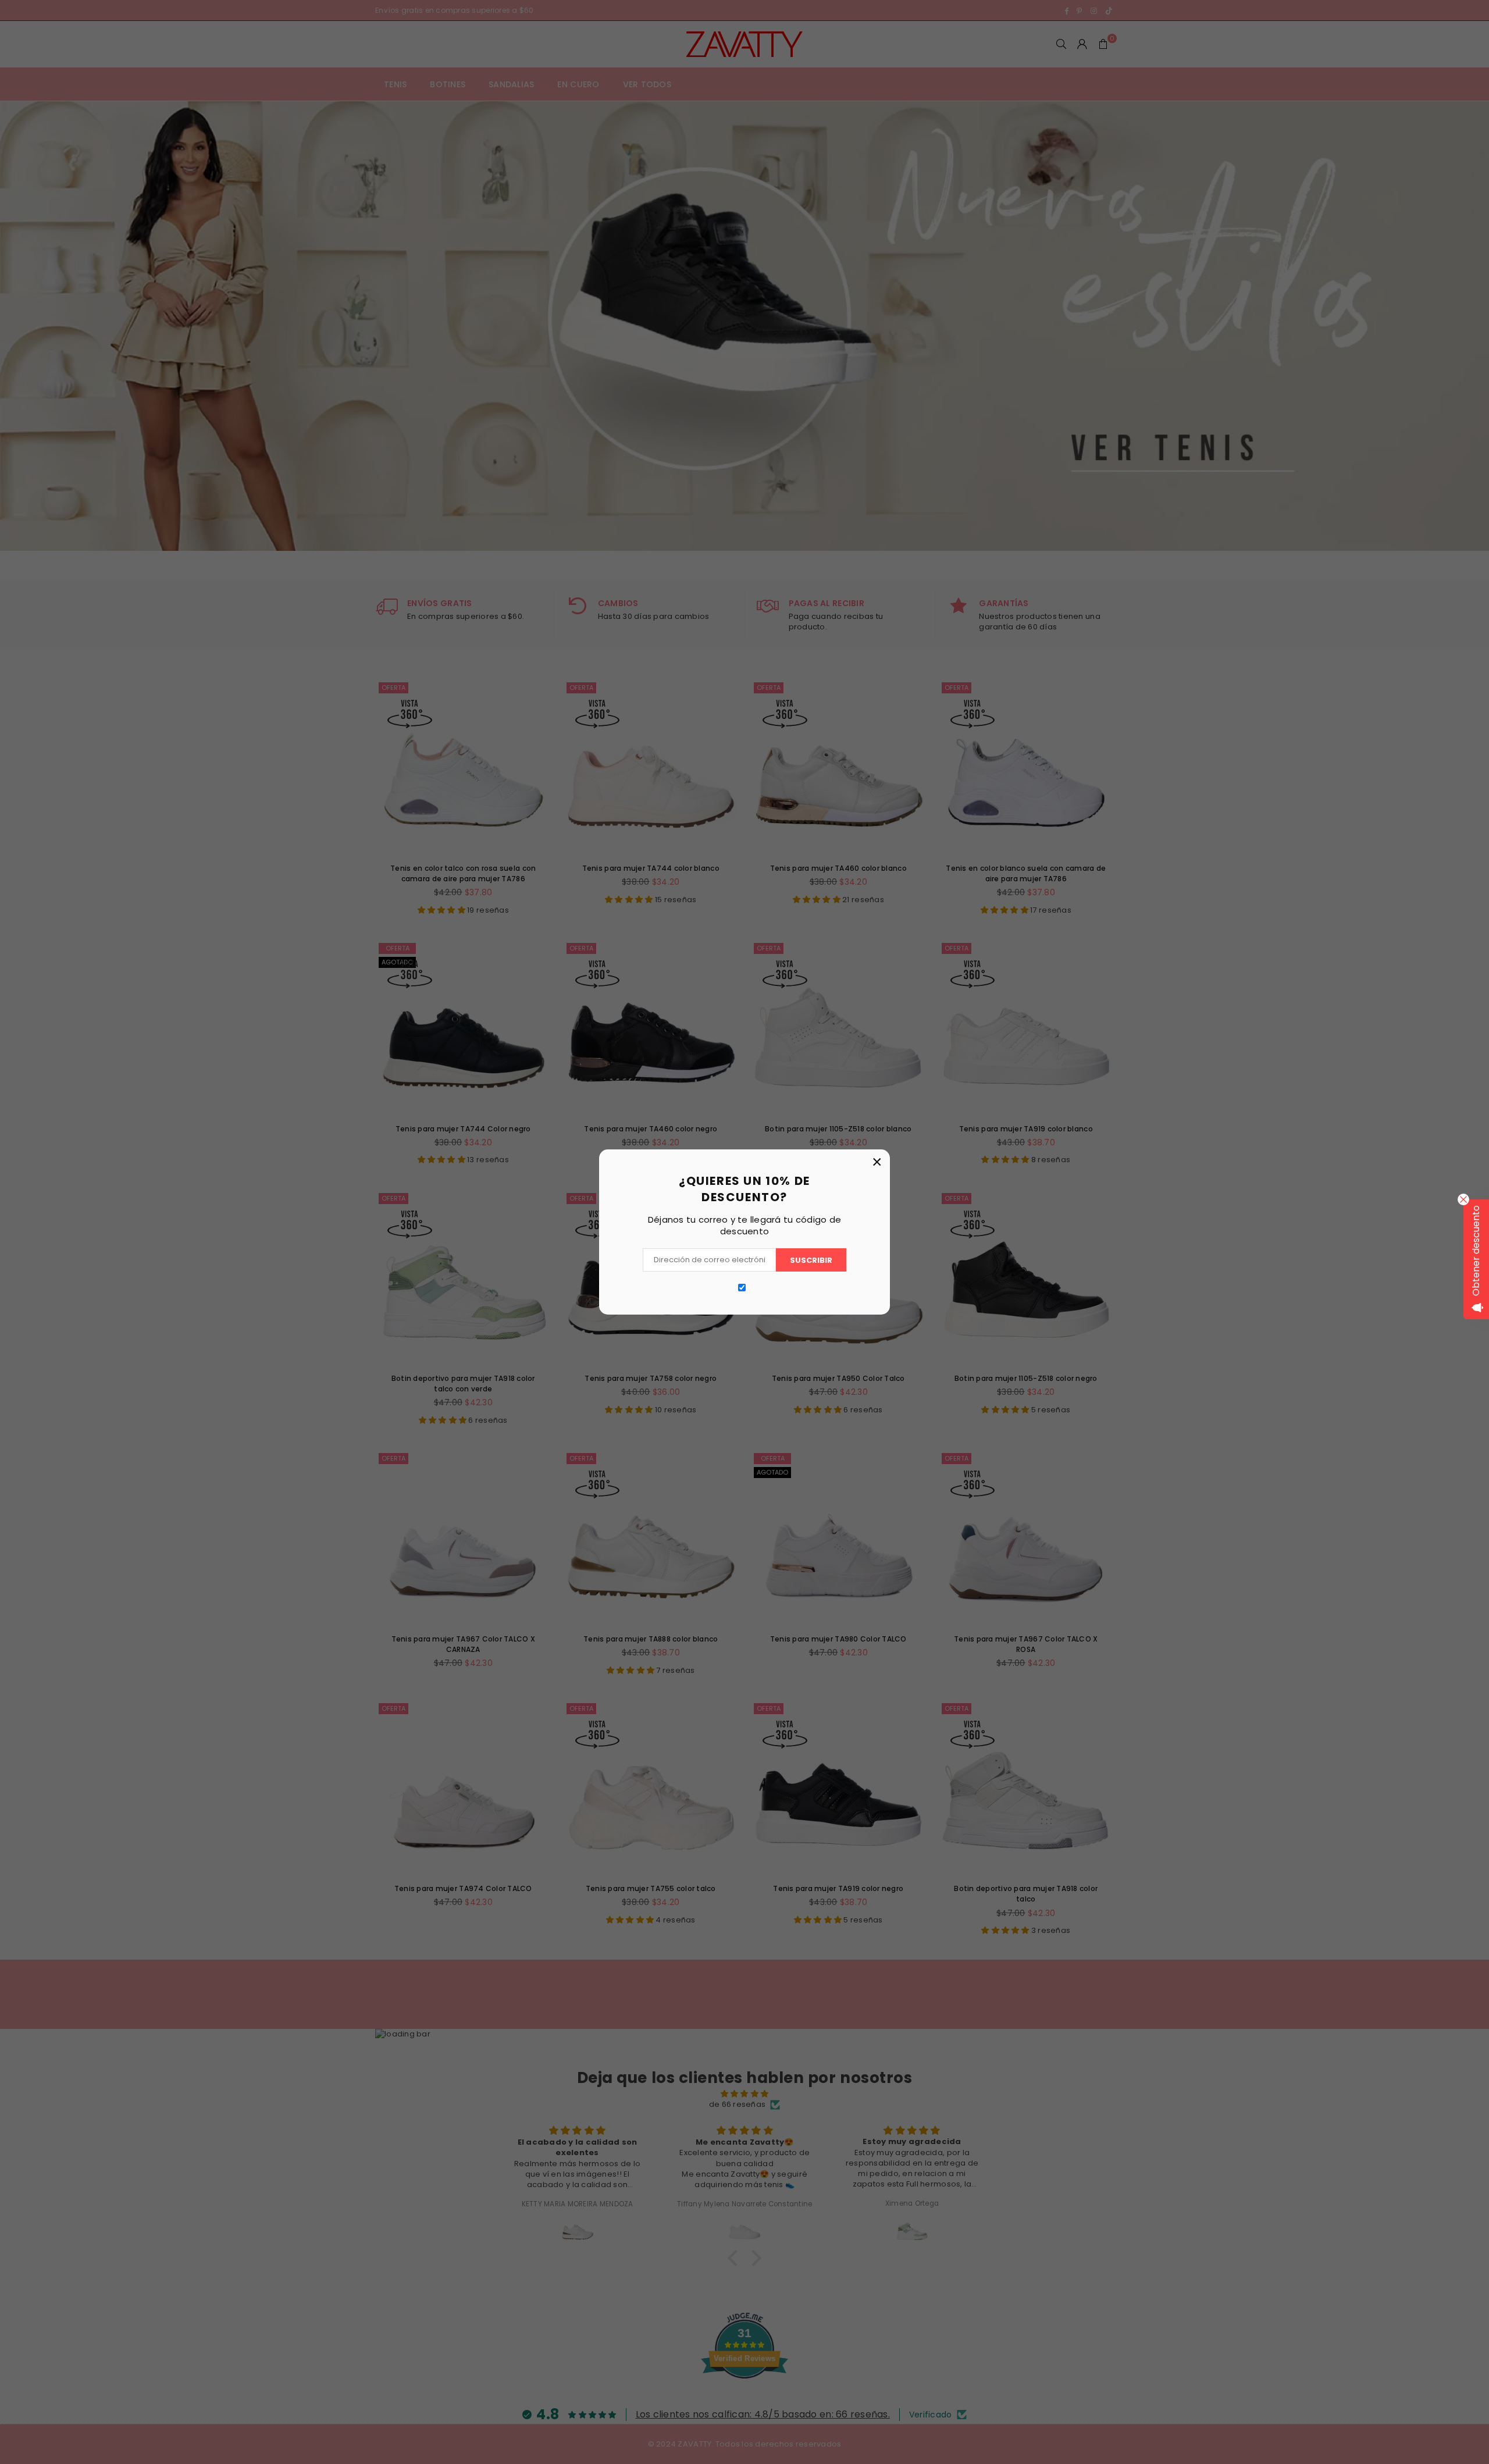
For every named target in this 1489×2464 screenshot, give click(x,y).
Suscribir (811, 1260)
